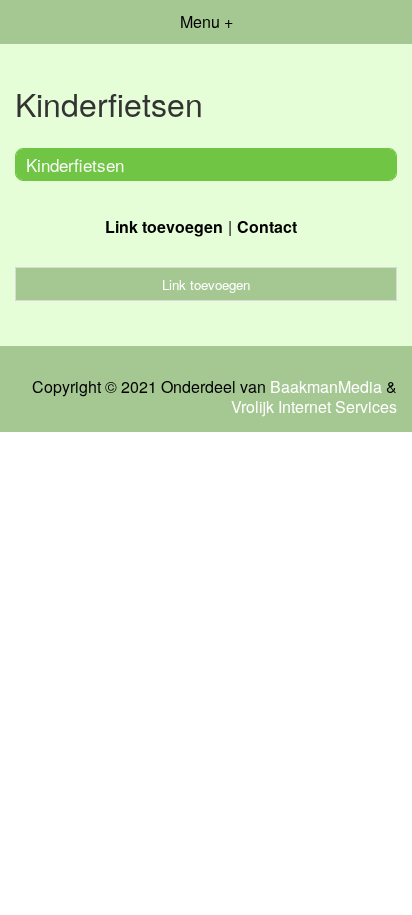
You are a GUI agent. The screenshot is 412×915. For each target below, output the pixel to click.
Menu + (206, 21)
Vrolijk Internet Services (314, 407)
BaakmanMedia (326, 387)
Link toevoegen (164, 226)
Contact (267, 226)
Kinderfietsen (75, 164)
